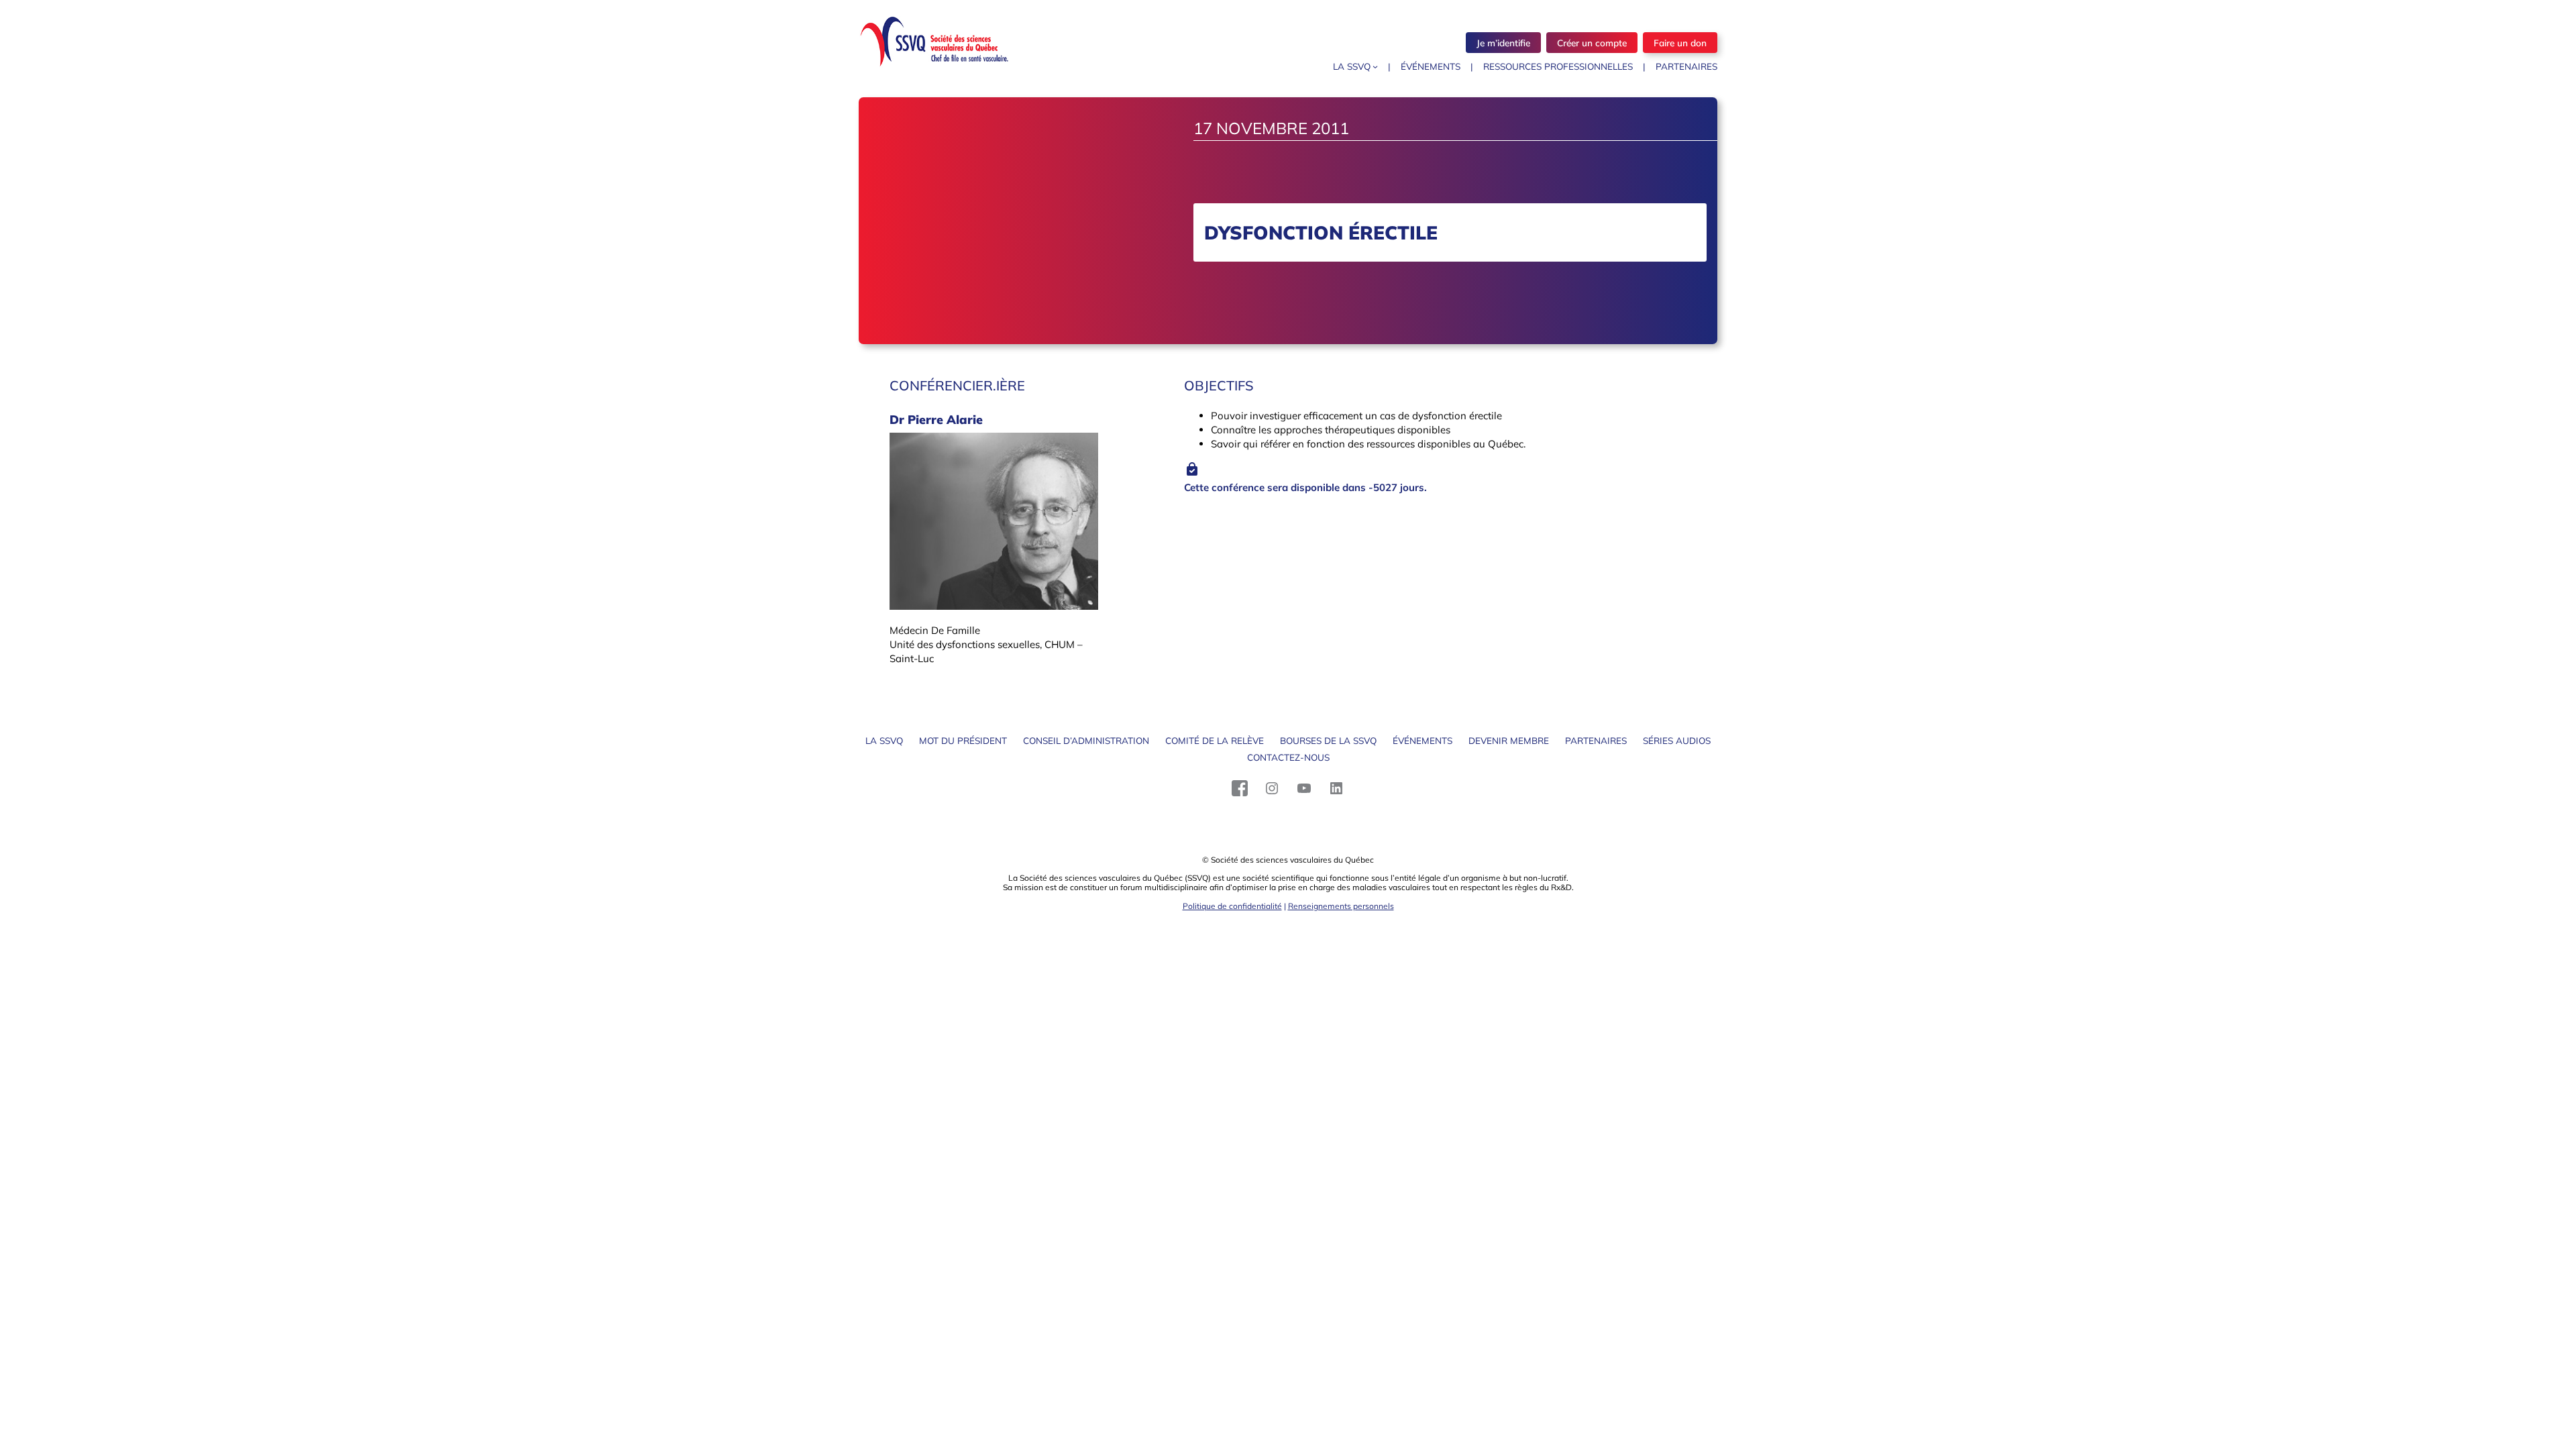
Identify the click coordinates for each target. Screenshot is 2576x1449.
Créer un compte (1592, 43)
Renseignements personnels (1341, 906)
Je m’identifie (1503, 43)
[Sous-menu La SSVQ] (1375, 66)
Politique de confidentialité (1232, 906)
